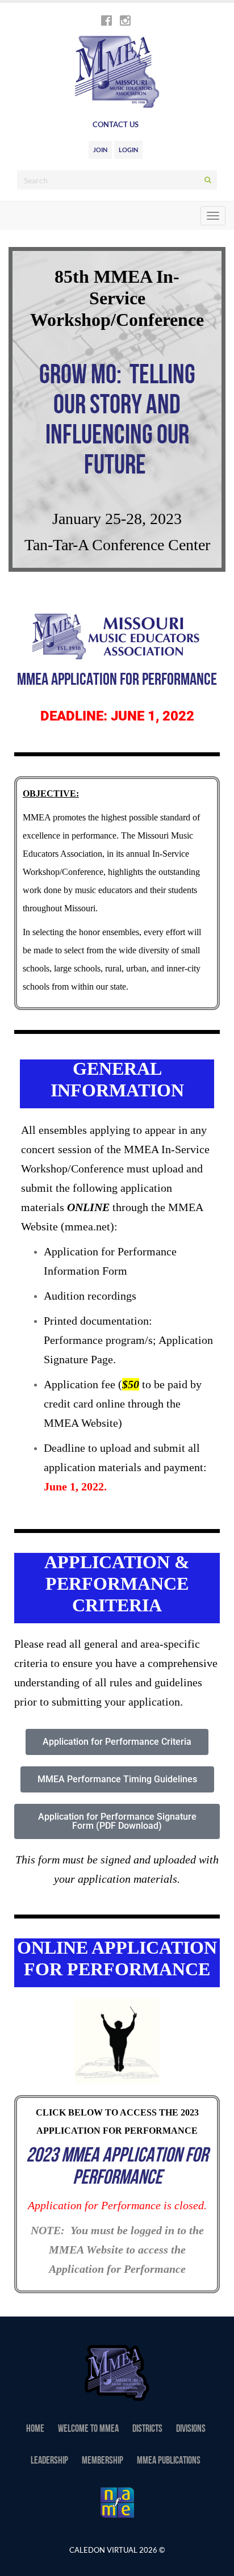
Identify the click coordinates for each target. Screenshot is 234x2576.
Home (35, 2430)
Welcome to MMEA (88, 2430)
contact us (116, 124)
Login (128, 150)
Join (100, 150)
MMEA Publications (169, 2461)
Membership (103, 2461)
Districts (147, 2430)
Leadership (49, 2461)
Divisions (191, 2430)
